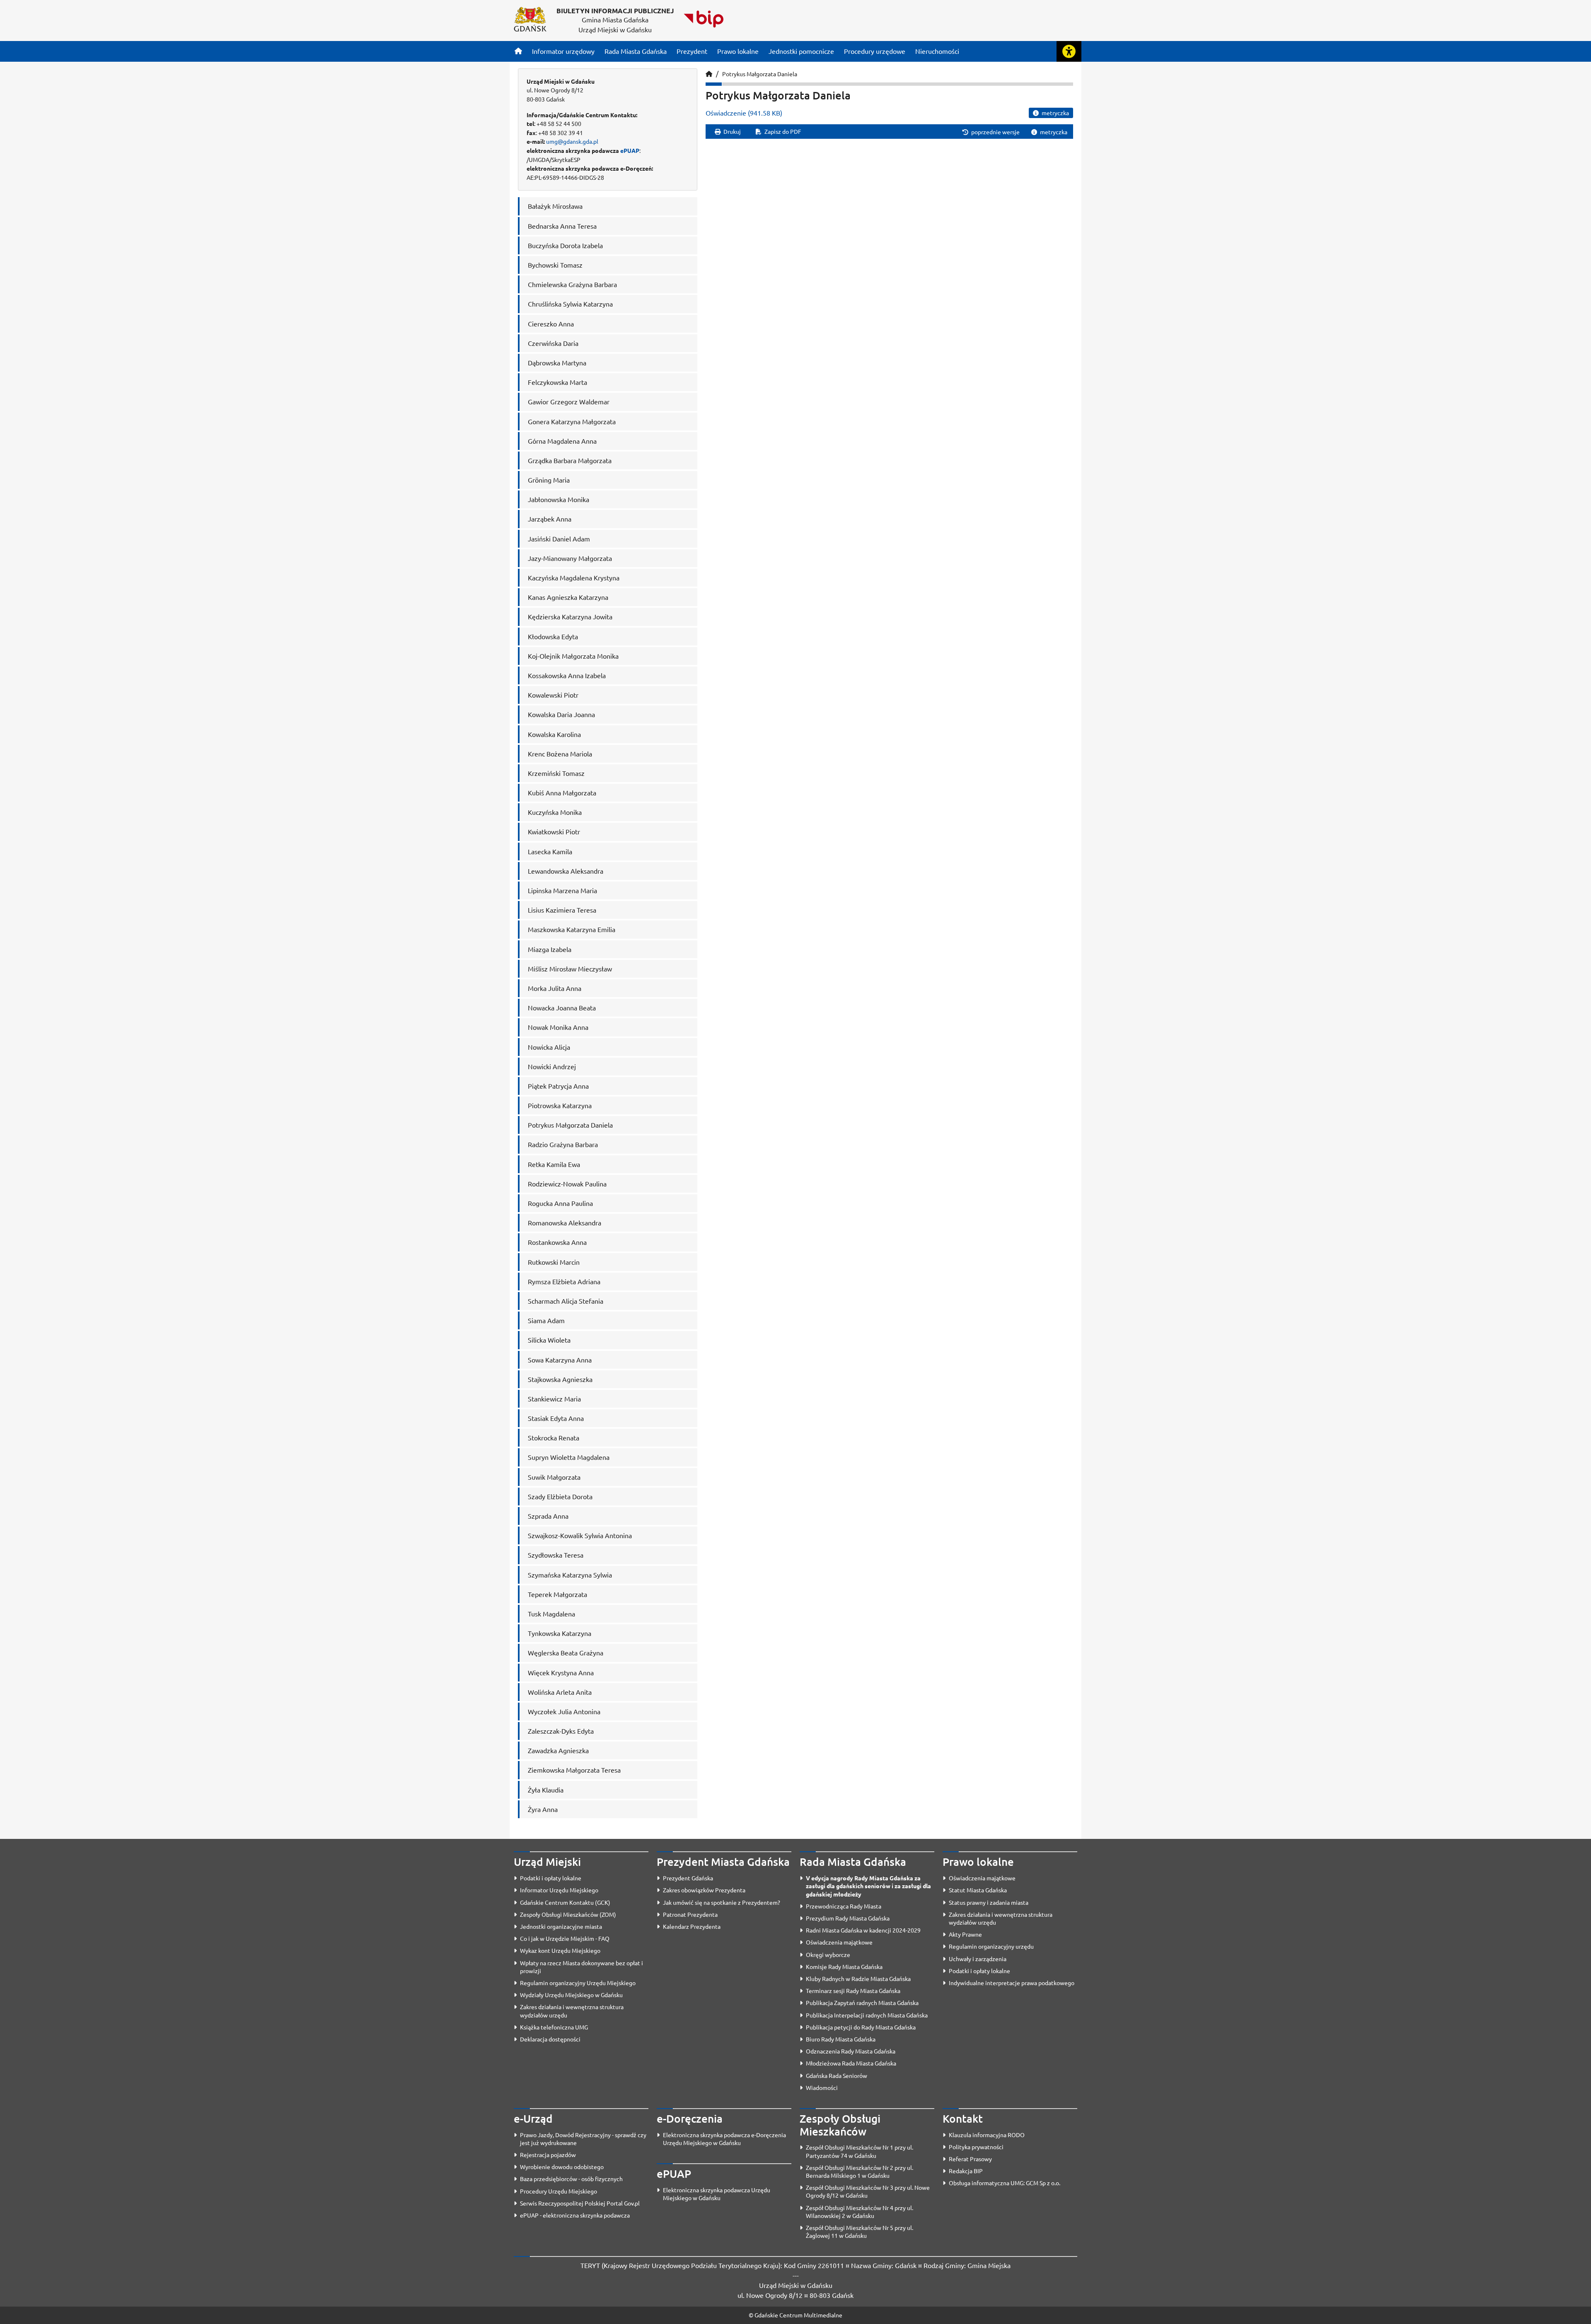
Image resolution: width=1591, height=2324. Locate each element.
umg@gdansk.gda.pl (572, 141)
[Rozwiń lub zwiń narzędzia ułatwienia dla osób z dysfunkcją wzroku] (1069, 51)
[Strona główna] (518, 51)
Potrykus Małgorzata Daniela (760, 74)
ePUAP (630, 150)
